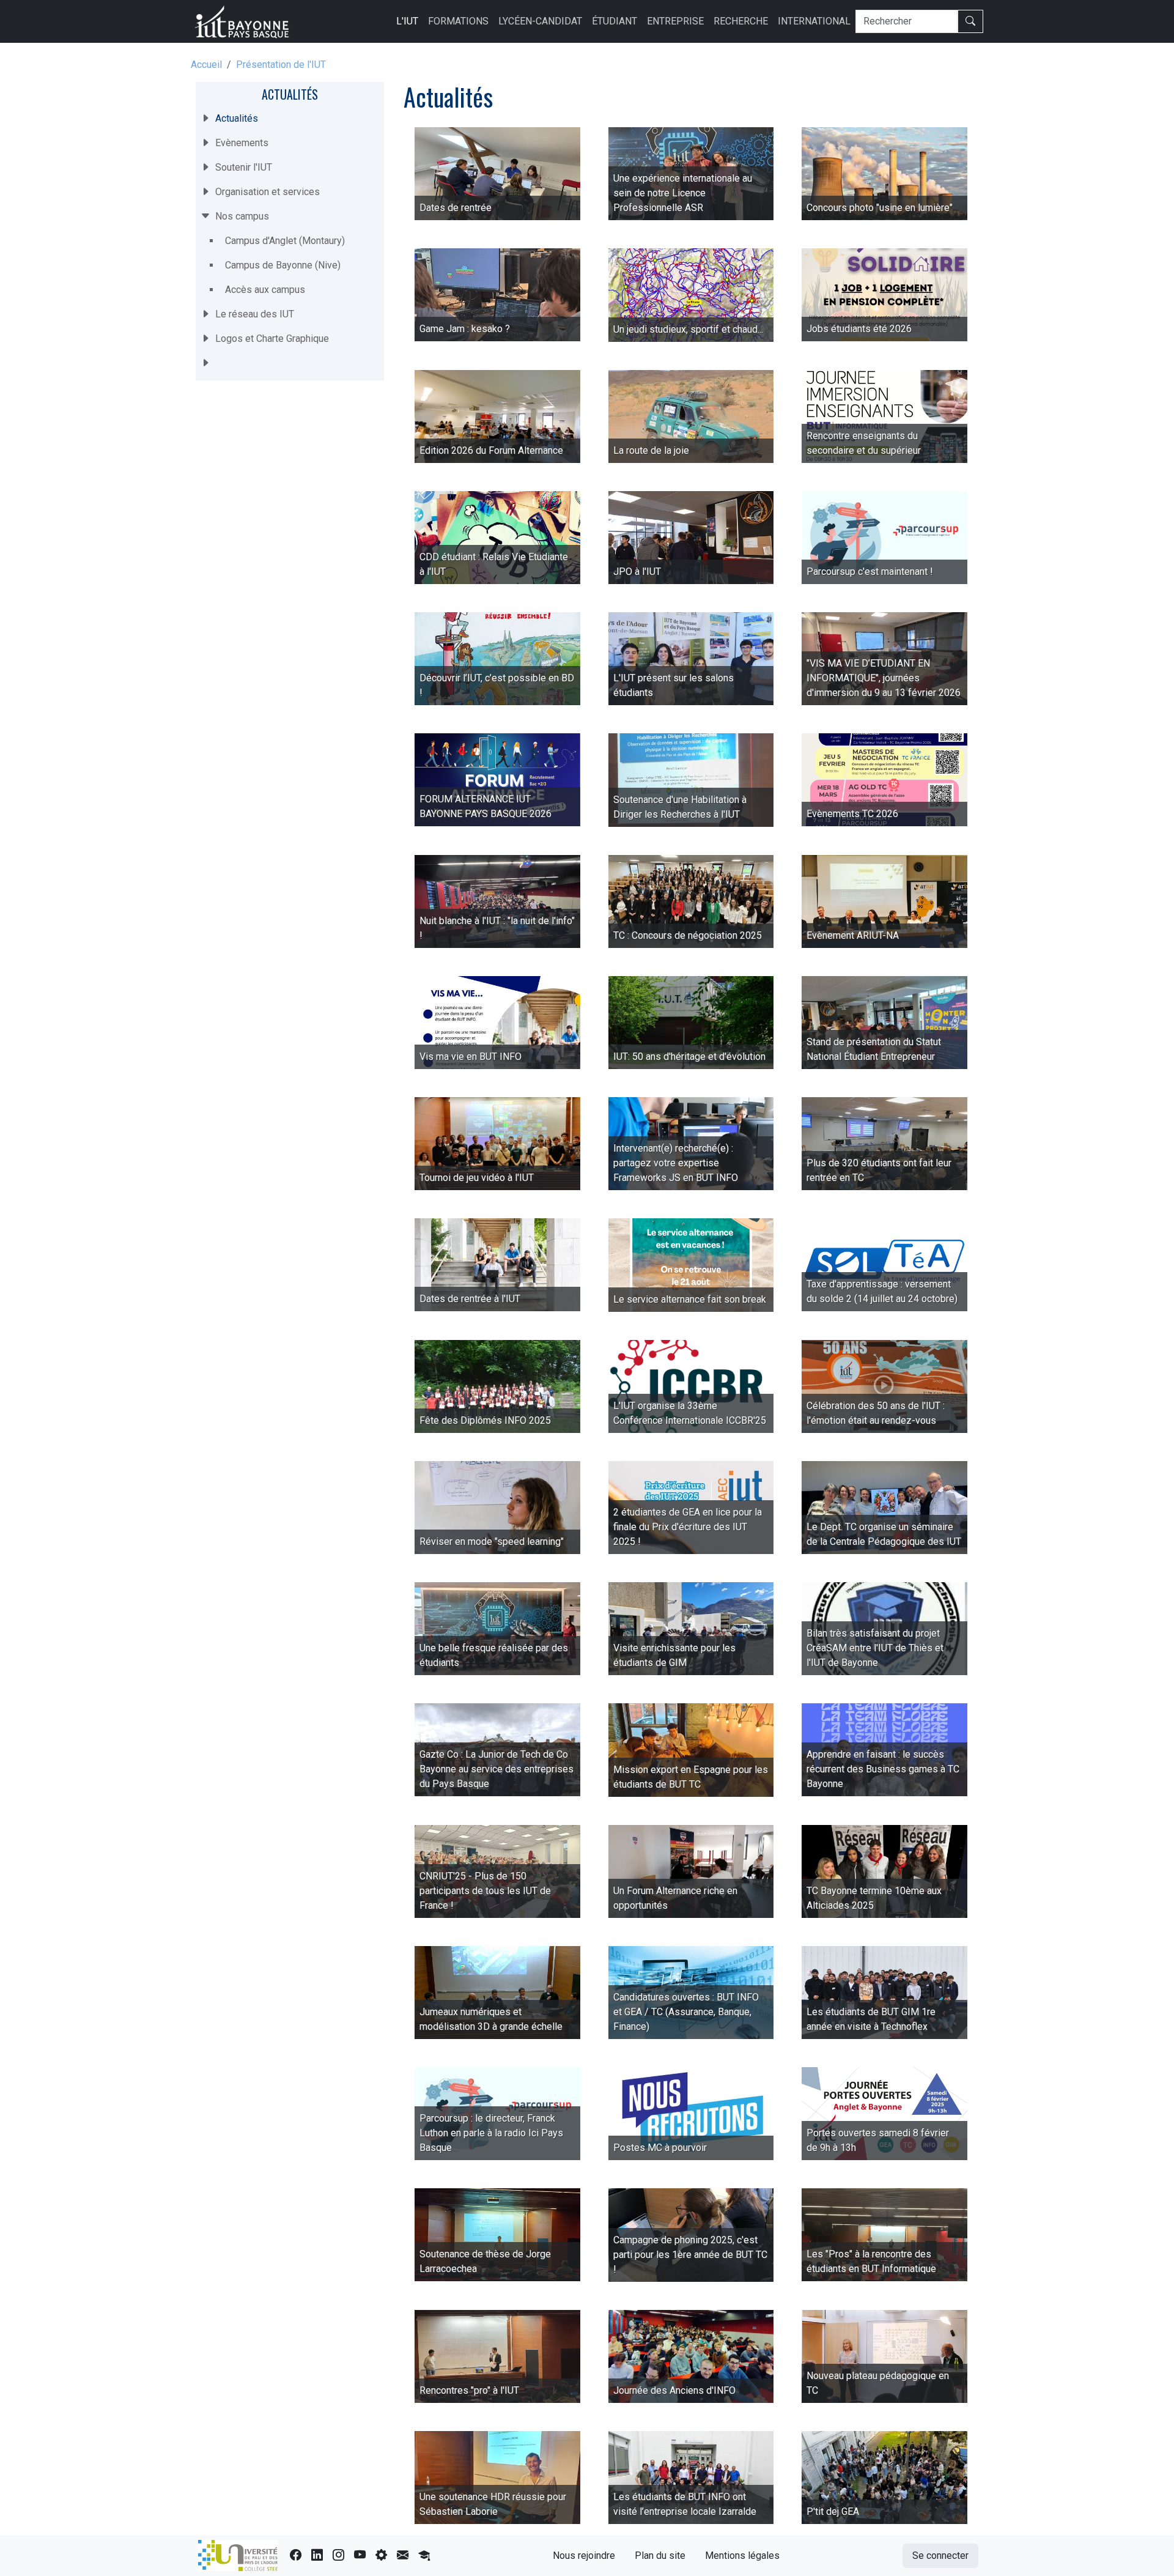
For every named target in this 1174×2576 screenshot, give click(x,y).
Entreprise (675, 21)
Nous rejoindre (584, 2556)
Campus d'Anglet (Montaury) (285, 241)
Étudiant (615, 21)
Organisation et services (268, 192)
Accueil (206, 65)
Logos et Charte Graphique (272, 339)
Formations (458, 21)
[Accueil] (247, 21)
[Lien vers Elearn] (424, 2556)
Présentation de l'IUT (281, 65)
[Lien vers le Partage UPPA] (403, 2556)
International (814, 21)
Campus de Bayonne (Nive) (283, 265)
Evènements (242, 143)
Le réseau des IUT (255, 314)
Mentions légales (742, 2556)
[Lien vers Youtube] (360, 2556)
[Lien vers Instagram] (338, 2556)
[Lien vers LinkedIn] (317, 2556)
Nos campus (242, 216)
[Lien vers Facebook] (296, 2556)
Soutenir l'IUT (244, 167)
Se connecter (940, 2556)
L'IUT (407, 21)
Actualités (290, 94)
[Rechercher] (970, 21)
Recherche (741, 21)
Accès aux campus (265, 290)
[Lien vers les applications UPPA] (381, 2556)
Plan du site (660, 2556)
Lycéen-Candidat (540, 21)
